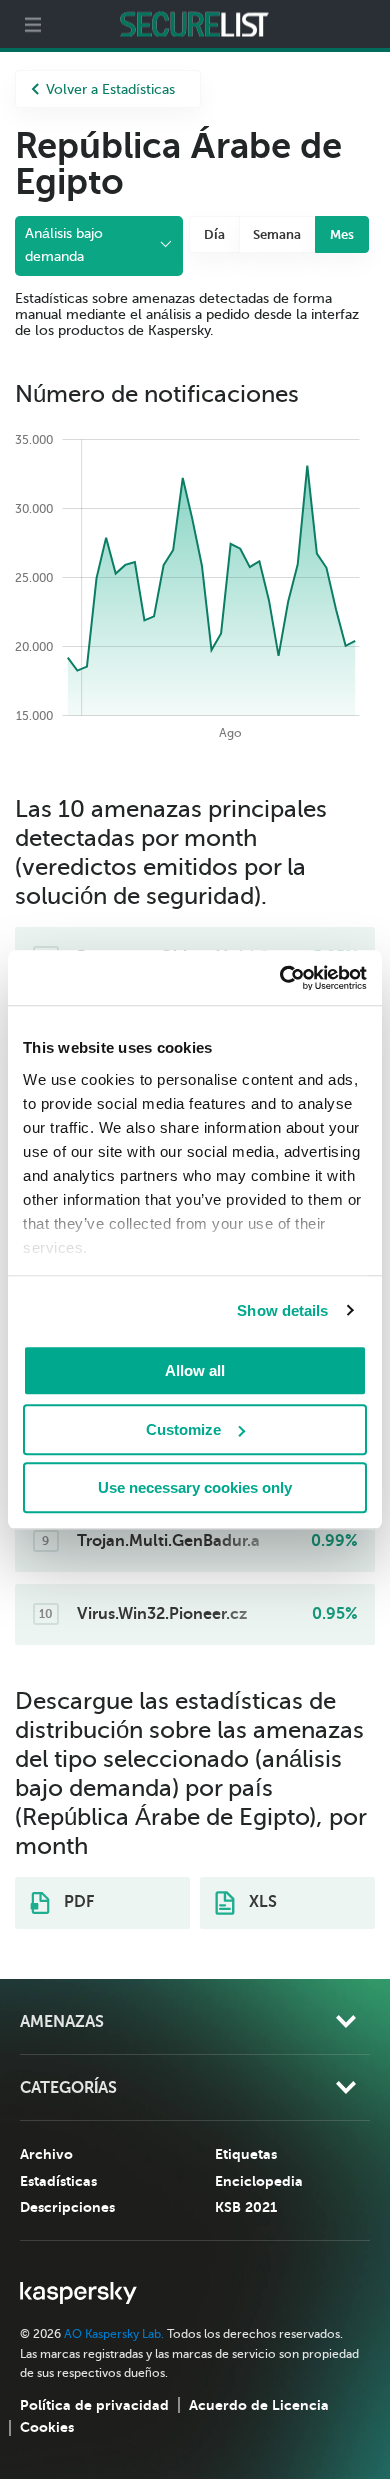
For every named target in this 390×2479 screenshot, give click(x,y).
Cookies (47, 2427)
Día (214, 234)
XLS (261, 1902)
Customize (183, 1429)
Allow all (195, 1370)
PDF (77, 1902)
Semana (277, 234)
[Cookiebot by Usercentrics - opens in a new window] (280, 978)
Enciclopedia (259, 2181)
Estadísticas (58, 2181)
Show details (282, 1310)
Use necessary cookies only (195, 1487)
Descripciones (67, 2207)
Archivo (46, 2154)
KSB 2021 (246, 2207)
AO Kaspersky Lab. (114, 2334)
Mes (342, 234)
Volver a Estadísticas (110, 89)
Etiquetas (246, 2154)
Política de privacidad (94, 2405)
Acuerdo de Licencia (259, 2405)
